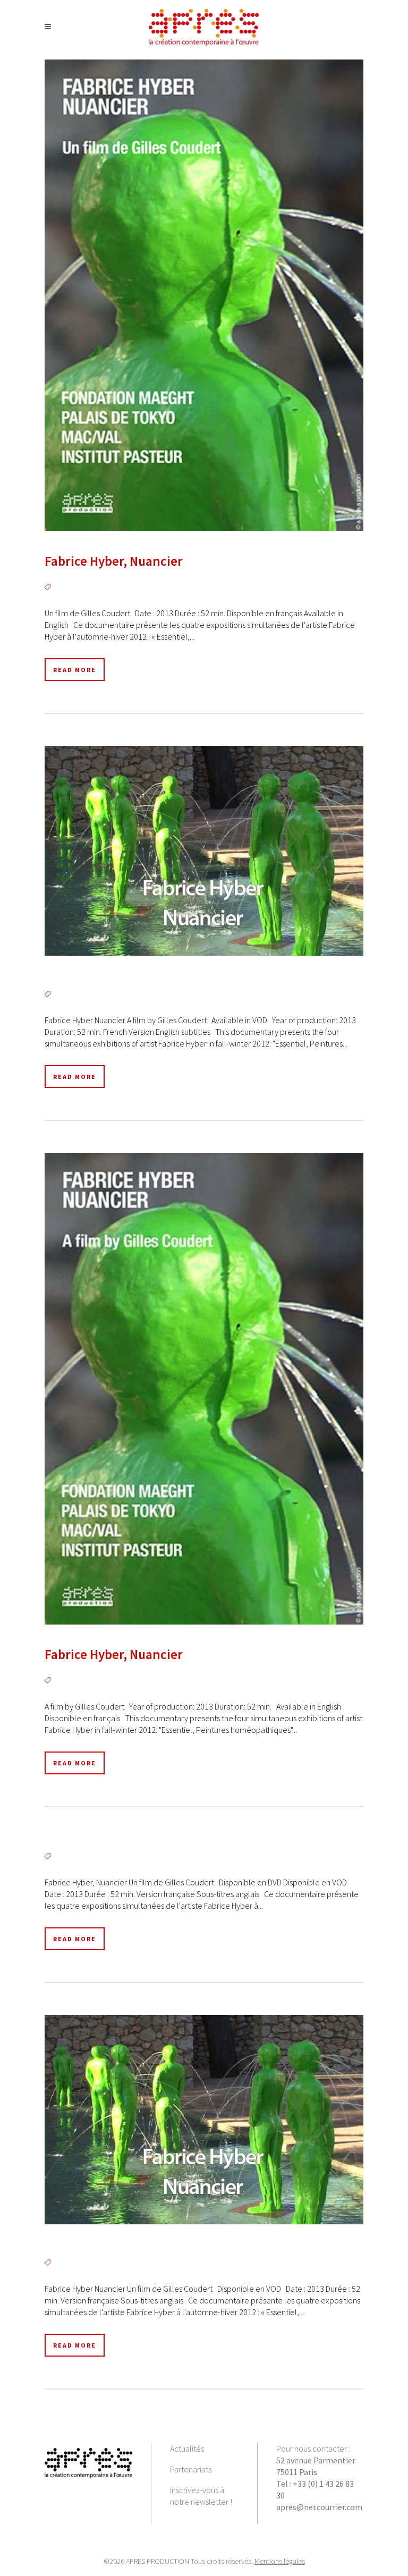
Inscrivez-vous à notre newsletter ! (201, 2496)
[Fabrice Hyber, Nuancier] (204, 295)
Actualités (187, 2449)
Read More (75, 670)
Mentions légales (280, 2561)
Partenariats (191, 2469)
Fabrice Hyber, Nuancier (114, 561)
